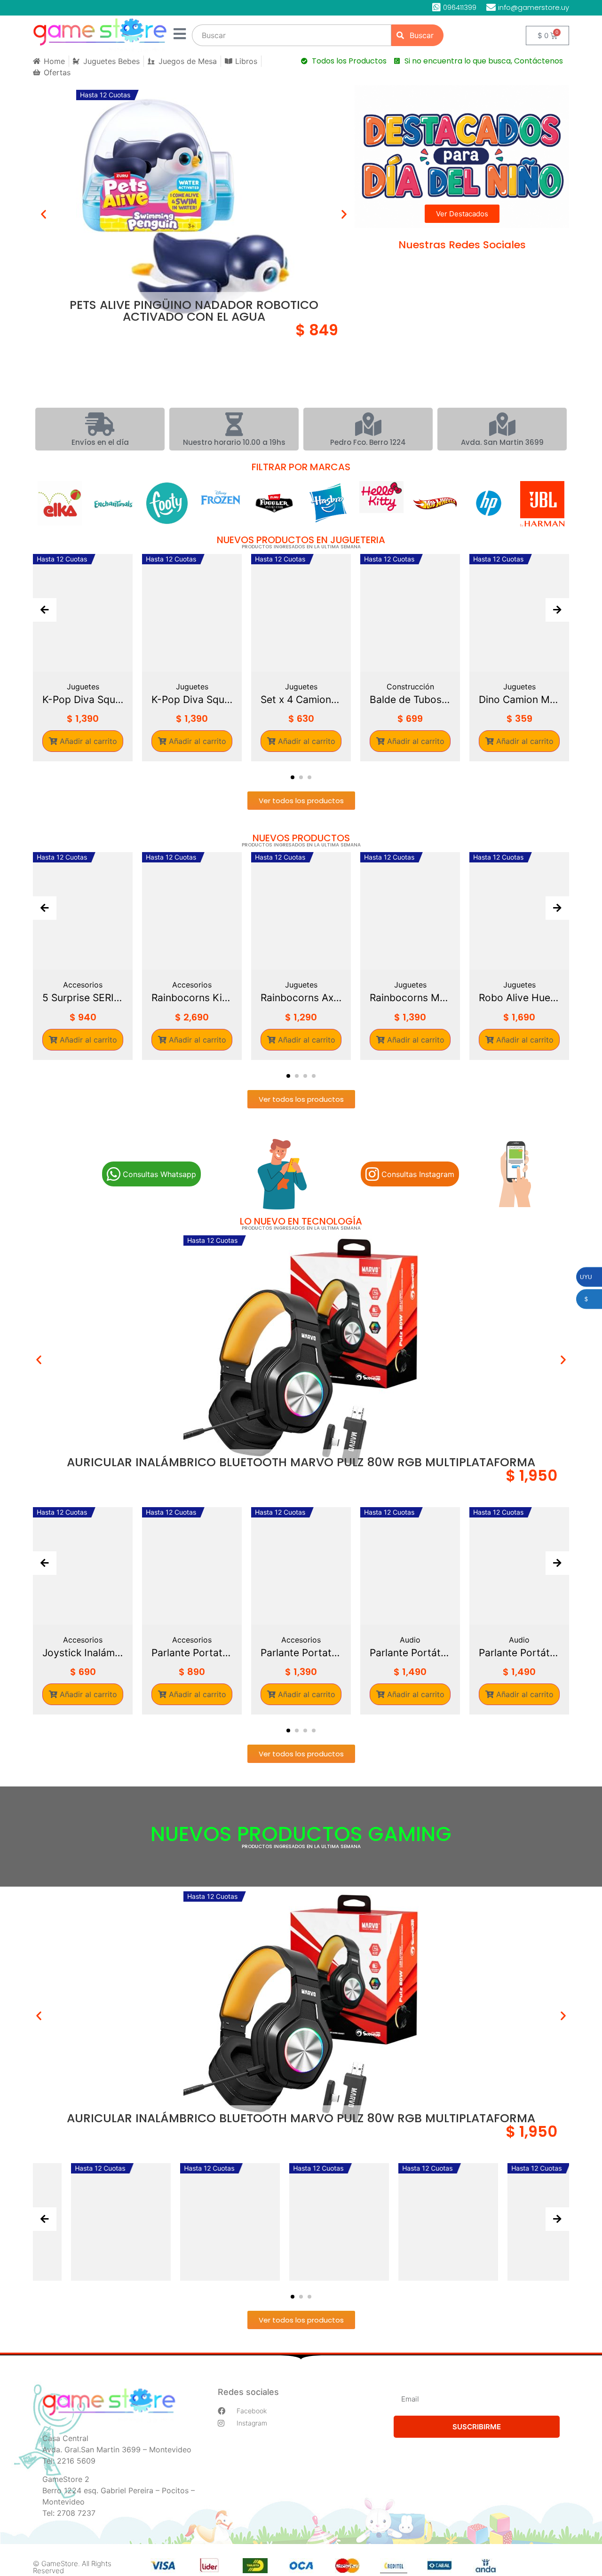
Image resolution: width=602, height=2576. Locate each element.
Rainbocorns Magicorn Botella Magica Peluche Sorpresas (332, 998)
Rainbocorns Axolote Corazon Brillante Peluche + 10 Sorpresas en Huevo (223, 998)
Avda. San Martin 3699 (502, 442)
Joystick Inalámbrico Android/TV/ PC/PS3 (52, 1653)
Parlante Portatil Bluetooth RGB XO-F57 (270, 1653)
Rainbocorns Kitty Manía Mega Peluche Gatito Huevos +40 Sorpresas (114, 998)
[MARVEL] (381, 503)
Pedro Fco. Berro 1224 (368, 442)
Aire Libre (519, 687)
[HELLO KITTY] (113, 497)
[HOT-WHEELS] (167, 503)
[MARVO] (435, 500)
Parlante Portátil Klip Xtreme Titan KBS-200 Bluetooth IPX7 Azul (379, 1653)
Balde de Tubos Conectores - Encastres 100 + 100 (301, 699)
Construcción (301, 687)
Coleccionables (550, 985)
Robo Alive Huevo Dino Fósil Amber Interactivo (441, 998)
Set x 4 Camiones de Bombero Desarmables (192, 699)
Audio (379, 1640)
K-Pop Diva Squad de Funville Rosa (83, 699)
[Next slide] (557, 610)
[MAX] (489, 503)
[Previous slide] (45, 610)
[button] (44, 214)
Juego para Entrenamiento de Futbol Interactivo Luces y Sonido (519, 699)
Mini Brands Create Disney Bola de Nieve (550, 998)
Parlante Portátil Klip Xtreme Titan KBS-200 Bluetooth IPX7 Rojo (488, 1653)
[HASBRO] (60, 503)
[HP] (221, 503)
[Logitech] (328, 501)
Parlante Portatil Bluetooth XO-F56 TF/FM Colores (161, 1653)
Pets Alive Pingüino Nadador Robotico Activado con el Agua (194, 311)
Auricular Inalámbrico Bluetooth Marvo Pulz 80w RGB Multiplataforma (301, 1462)
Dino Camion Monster (410, 699)
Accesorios (114, 985)
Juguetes (83, 687)
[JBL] (274, 504)
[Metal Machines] (542, 494)
